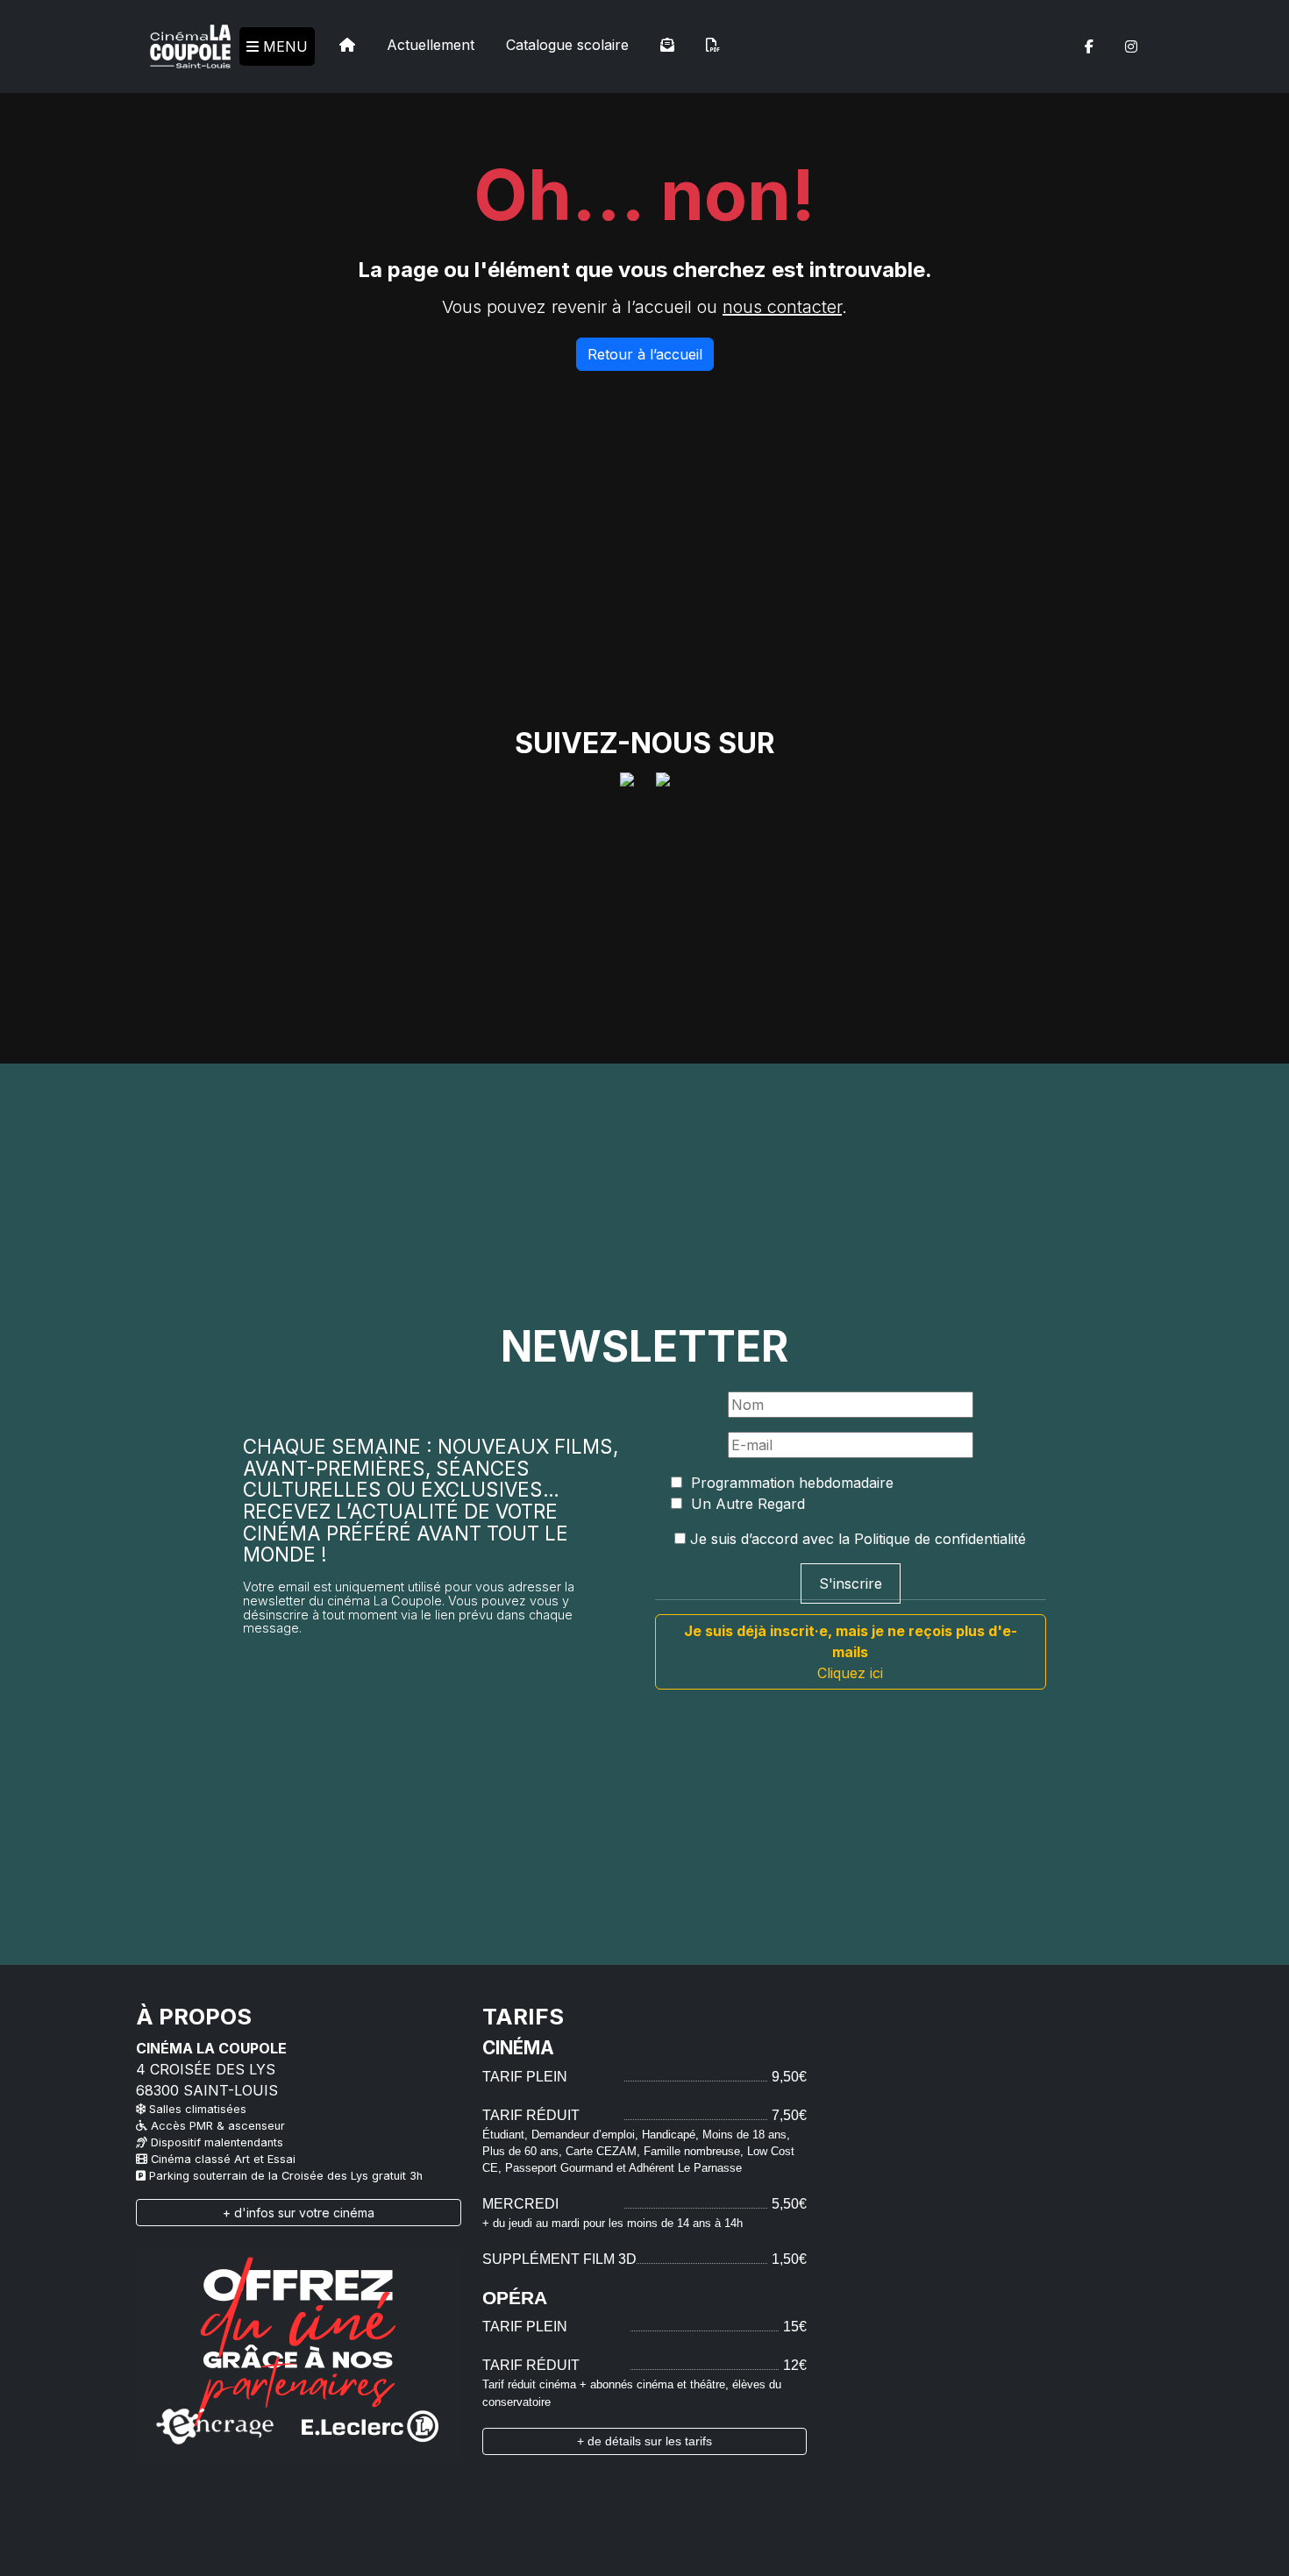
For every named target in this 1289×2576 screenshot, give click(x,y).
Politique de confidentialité (940, 1539)
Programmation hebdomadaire (790, 1483)
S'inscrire (851, 1583)
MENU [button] (283, 46)
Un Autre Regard (746, 1504)
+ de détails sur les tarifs (644, 2441)
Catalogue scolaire (567, 45)
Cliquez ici (851, 1652)
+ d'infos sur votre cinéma (299, 2213)
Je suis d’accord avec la (856, 1539)
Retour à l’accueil (645, 354)
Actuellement (431, 45)
